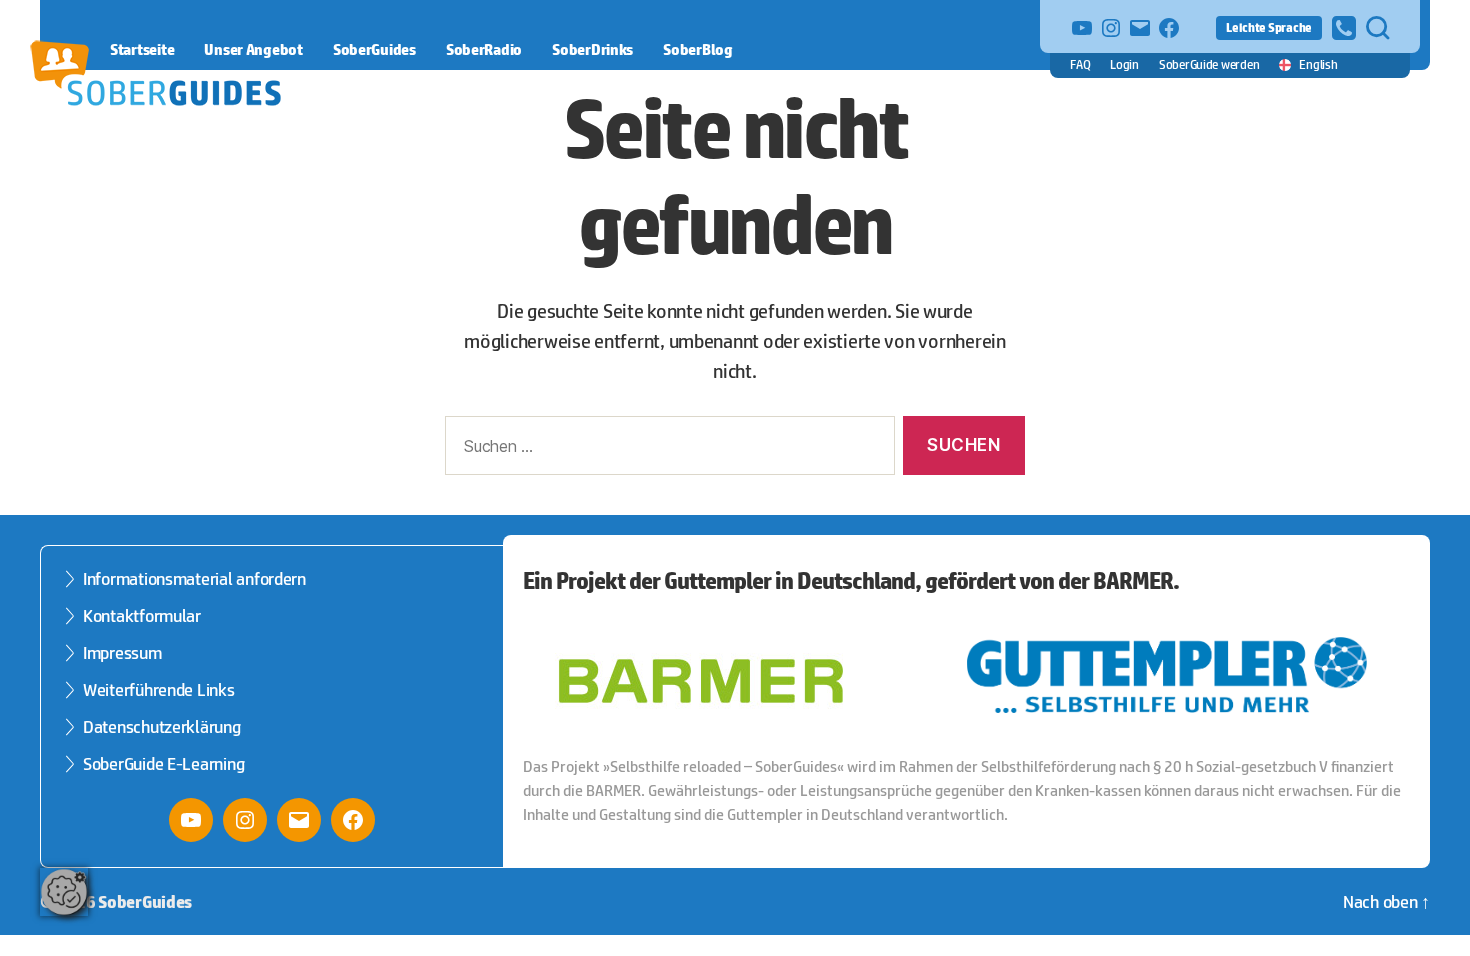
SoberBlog (698, 49)
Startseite (142, 49)
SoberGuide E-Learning (163, 764)
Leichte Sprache (1269, 27)
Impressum (122, 653)
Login (1124, 64)
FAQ (1080, 64)
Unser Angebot (253, 49)
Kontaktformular (142, 616)
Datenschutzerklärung (162, 727)
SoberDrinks (592, 49)
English (1318, 64)
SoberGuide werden (1209, 64)
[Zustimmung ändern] (64, 892)
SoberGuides (374, 49)
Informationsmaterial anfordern (194, 579)
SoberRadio (484, 49)
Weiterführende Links (159, 690)
